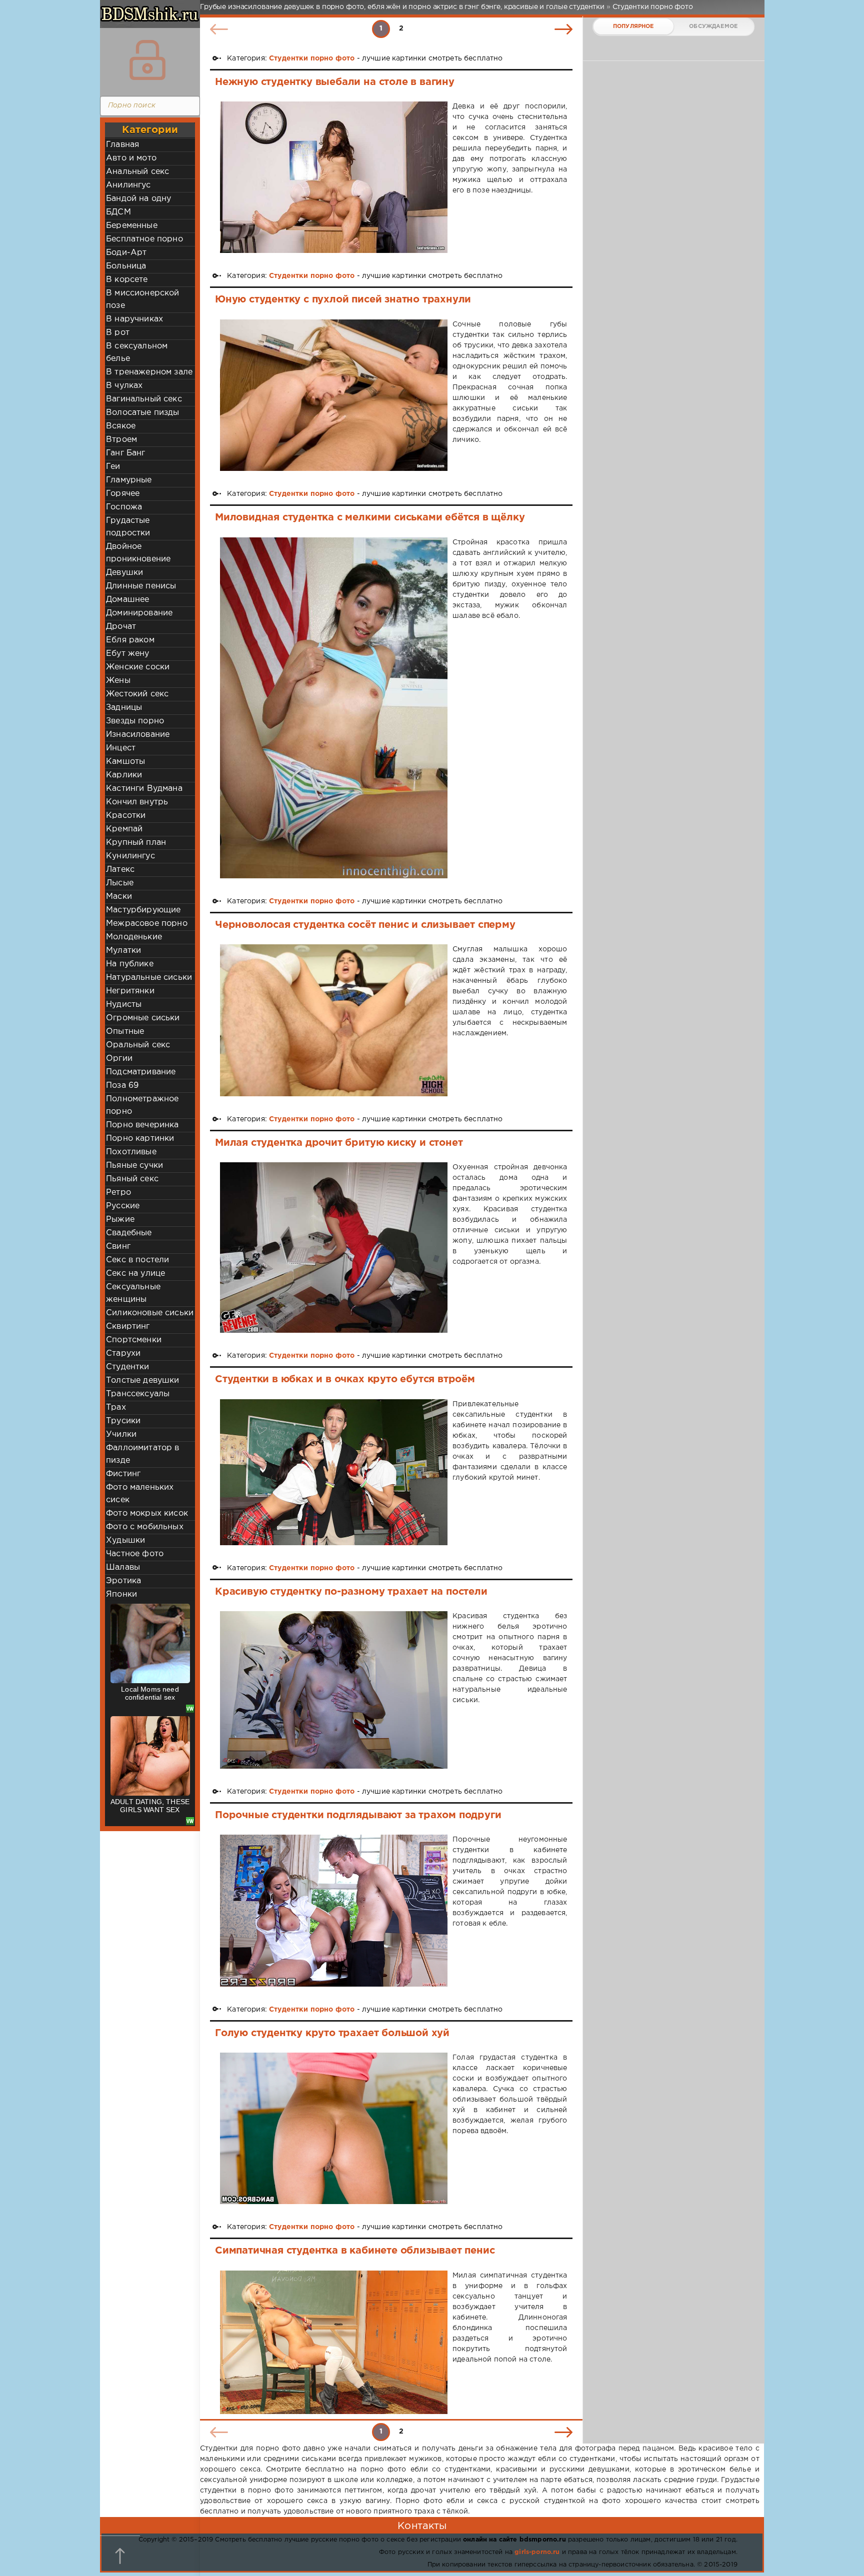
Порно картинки (140, 1139)
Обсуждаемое (713, 26)
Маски (119, 897)
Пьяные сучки (134, 1166)
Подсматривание (141, 1072)
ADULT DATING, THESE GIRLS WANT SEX (150, 1806)
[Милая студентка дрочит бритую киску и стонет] (334, 1248)
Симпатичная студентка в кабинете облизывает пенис (355, 2251)
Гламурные (129, 480)
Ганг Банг (126, 453)
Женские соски (138, 667)
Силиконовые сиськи (150, 1313)
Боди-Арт (126, 253)
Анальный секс (137, 172)
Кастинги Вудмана (144, 789)
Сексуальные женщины (133, 1293)
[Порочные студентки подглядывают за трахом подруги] (334, 1910)
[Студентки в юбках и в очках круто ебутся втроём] (334, 1472)
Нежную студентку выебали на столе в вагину (335, 82)
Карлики (124, 775)
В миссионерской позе (143, 299)
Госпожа (124, 507)
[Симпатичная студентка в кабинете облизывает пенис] (334, 2343)
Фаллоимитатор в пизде (143, 1454)
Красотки (126, 816)
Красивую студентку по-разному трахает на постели (351, 1592)
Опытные (125, 1032)
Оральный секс (138, 1045)
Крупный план (136, 843)
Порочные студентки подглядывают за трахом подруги (358, 1815)
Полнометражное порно (142, 1105)
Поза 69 (122, 1086)
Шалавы (123, 1567)
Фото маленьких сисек (140, 1494)
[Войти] (147, 60)
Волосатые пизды (143, 413)
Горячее (123, 494)
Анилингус (128, 185)
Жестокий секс (137, 694)
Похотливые (131, 1152)
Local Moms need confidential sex (150, 1693)
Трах (116, 1407)
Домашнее (127, 600)
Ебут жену (128, 654)
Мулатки (123, 951)
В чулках (124, 386)
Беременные (132, 226)
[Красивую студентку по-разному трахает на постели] (334, 1690)
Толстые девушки (143, 1380)
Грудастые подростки (128, 527)
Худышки (125, 1540)
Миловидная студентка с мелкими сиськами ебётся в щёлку (370, 517)
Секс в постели (137, 1260)
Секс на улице (135, 1274)
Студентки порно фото (312, 58)
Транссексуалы (138, 1394)
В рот (118, 333)
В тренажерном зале (149, 372)
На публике (130, 964)
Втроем (121, 440)
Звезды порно (135, 721)
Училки (121, 1434)
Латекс (120, 870)
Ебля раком (130, 640)
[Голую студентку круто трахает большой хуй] (334, 2128)
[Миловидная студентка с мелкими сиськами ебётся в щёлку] (334, 708)
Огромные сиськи (143, 1018)
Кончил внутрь (137, 802)
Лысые (120, 883)
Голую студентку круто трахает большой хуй (332, 2033)
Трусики (123, 1421)
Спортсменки (134, 1340)
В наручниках (134, 319)
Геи (113, 467)
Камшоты (125, 762)
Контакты (422, 2526)
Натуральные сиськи (149, 978)
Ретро (118, 1193)
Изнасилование (138, 735)
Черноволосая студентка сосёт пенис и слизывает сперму (365, 925)
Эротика (123, 1581)
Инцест (121, 748)
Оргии (119, 1059)
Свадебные (129, 1233)
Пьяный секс (132, 1179)
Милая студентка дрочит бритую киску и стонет (339, 1143)
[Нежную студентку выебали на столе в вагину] (334, 177)
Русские (123, 1206)
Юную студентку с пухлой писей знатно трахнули (343, 299)
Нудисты (124, 1005)
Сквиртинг (128, 1326)
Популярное (633, 26)
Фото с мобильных (145, 1527)
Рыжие (120, 1220)
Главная (122, 145)
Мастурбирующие (143, 910)
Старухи (123, 1353)
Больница (126, 266)
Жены (118, 681)
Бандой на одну (138, 199)
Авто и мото (131, 158)
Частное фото (135, 1554)
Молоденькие (134, 937)
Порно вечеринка (142, 1125)
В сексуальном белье (137, 352)
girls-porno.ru (537, 2552)
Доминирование (139, 613)
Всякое (121, 426)
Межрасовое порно (147, 924)
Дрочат (121, 627)
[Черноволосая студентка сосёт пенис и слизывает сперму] (334, 1020)
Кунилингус (130, 856)
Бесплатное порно (144, 239)
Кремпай (124, 829)
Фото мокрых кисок (147, 1513)
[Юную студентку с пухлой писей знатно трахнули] (334, 395)
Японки (121, 1594)
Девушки (124, 573)
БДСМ (118, 212)
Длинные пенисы (141, 586)
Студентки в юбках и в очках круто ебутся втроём (345, 1379)
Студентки (128, 1367)
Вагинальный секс (144, 399)
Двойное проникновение (138, 553)
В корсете (127, 280)
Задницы (124, 708)
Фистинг (123, 1474)
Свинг (118, 1247)
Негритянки (130, 991)
